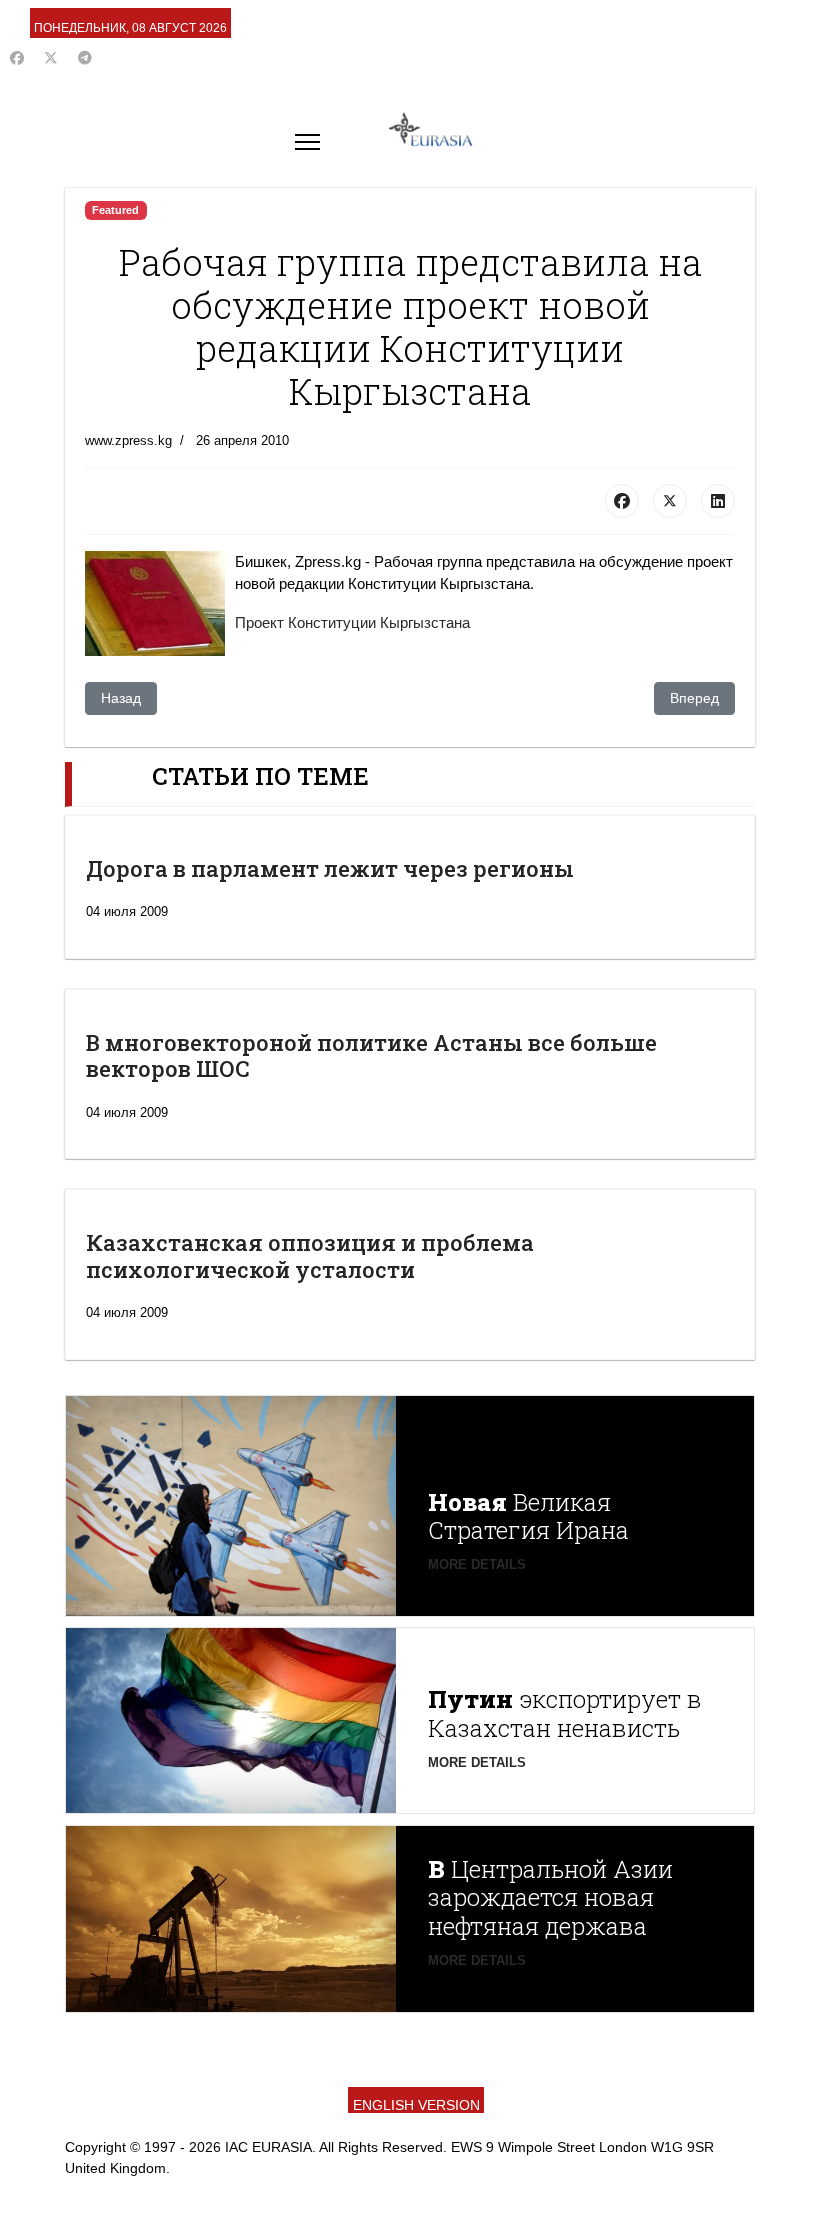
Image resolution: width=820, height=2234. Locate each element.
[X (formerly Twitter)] (670, 501)
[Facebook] (17, 58)
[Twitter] (51, 58)
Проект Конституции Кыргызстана (352, 622)
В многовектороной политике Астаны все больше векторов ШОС (371, 1055)
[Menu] (307, 142)
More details (477, 1564)
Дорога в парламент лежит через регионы (330, 868)
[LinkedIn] (718, 501)
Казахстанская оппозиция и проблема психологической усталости (310, 1255)
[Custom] (85, 58)
